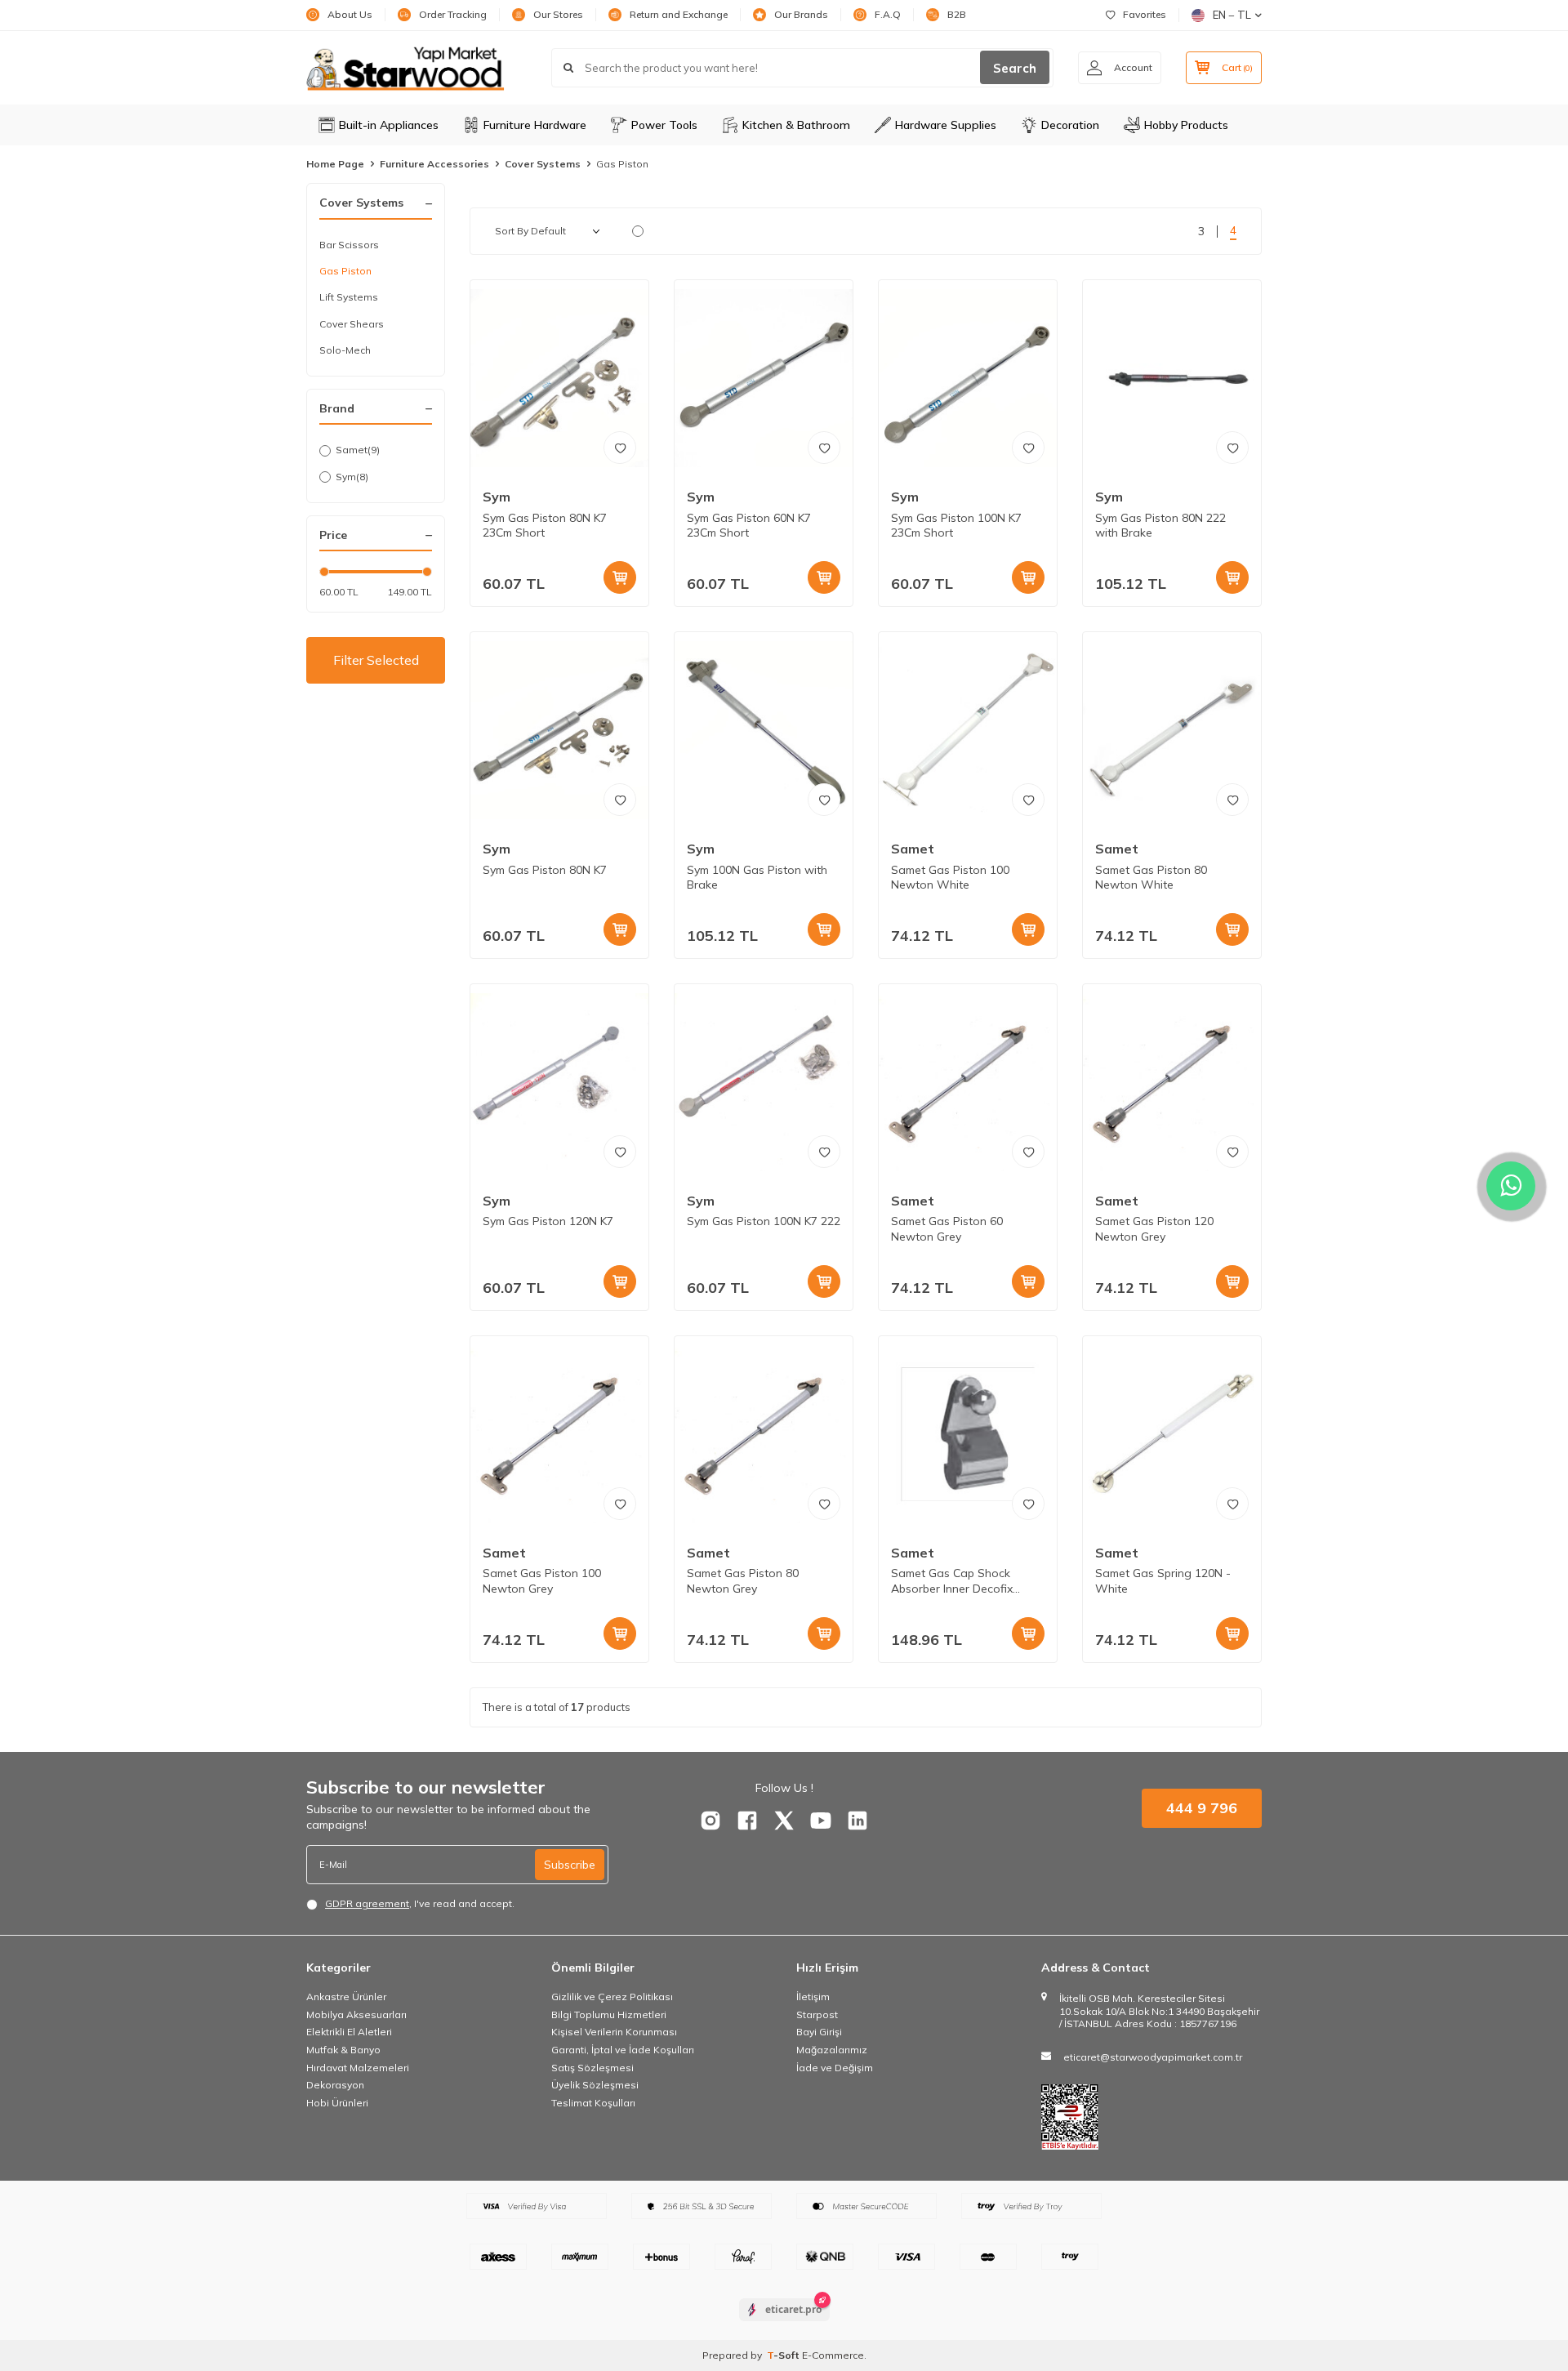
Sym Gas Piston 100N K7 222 (764, 1221)
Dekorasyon (335, 2085)
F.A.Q (888, 14)
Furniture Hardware (535, 125)
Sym (352, 477)
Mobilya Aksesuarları (356, 2014)
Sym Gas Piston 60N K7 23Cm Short (749, 526)
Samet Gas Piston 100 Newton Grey (542, 1581)
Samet (358, 450)
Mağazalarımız (832, 2050)
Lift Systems (349, 297)
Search (1015, 68)
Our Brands (801, 14)
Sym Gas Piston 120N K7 (548, 1221)
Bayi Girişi (819, 2032)
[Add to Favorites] (620, 448)
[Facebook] (747, 1821)
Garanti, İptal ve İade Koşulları (623, 2050)
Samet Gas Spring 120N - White (1163, 1581)
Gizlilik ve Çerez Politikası (612, 1997)
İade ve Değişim (835, 2068)
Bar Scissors (349, 245)
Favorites (1145, 14)
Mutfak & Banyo (343, 2050)
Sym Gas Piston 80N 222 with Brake (1160, 526)
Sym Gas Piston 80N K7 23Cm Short (545, 526)
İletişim (813, 1997)
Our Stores (558, 14)
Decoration (1070, 125)
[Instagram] (710, 1821)
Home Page (335, 164)
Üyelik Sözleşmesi (595, 2085)
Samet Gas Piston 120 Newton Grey (1154, 1229)
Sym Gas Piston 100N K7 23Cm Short (956, 526)
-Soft (784, 2355)
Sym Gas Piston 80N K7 (545, 870)
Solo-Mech (345, 350)
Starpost (817, 2014)
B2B (957, 14)
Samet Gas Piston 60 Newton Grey (947, 1229)
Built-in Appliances (389, 125)
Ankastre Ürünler (346, 1997)
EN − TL (1232, 15)
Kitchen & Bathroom (796, 125)
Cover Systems (543, 164)
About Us (350, 14)
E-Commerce (833, 2355)
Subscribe (570, 1865)
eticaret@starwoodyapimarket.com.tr (1153, 2057)
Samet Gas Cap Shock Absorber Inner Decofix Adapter (952, 1581)
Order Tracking (453, 14)
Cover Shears (352, 324)
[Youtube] (821, 1821)
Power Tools (664, 125)
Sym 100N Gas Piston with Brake (757, 878)
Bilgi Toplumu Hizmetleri (609, 2014)
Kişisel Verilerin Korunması (614, 2032)
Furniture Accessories (434, 164)
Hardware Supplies (946, 125)
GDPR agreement (367, 1903)
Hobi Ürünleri (337, 2103)
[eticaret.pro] (784, 2324)
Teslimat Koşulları (593, 2103)
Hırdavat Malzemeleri (358, 2068)
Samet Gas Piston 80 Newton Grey (743, 1581)
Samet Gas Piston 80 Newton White (1151, 878)
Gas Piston (345, 271)
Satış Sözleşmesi (592, 2068)
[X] (784, 1821)
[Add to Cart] (620, 577)
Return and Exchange (679, 14)
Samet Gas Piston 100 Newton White (950, 878)
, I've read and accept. (420, 1903)
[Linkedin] (857, 1821)
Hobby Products (1186, 125)
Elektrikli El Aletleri (349, 2032)
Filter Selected (376, 660)
